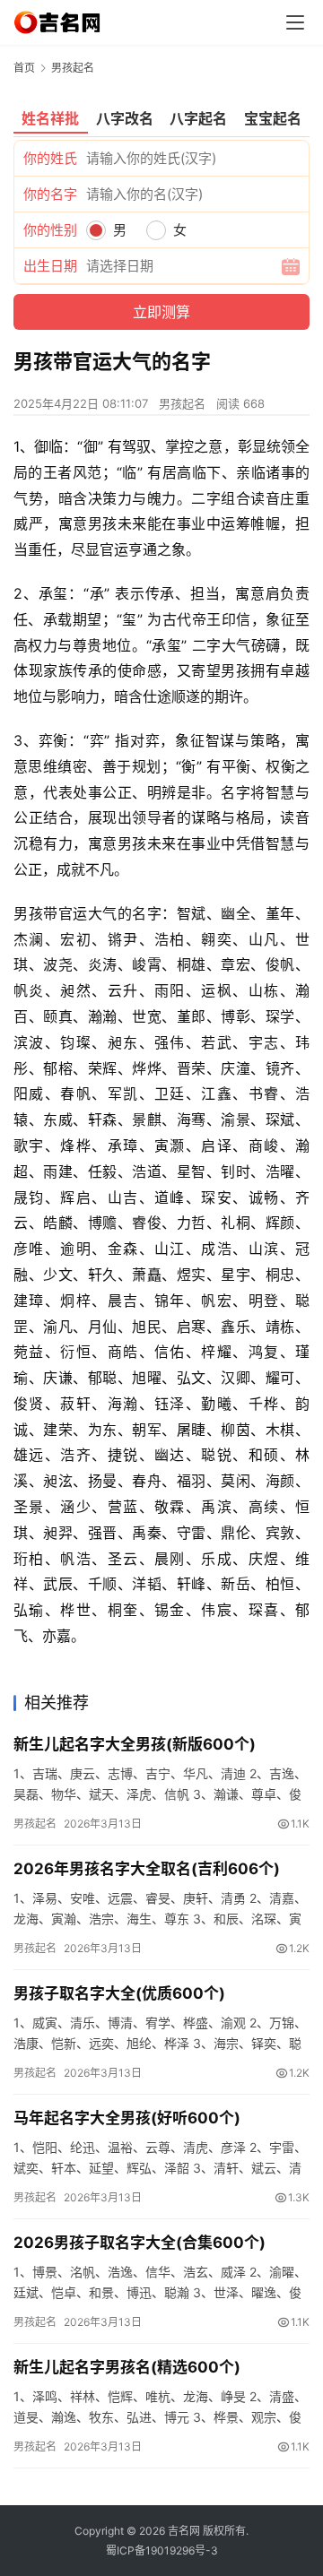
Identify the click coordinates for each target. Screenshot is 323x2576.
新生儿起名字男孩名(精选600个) (127, 2367)
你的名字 (50, 194)
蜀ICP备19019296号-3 (162, 2550)
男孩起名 (182, 403)
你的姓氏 (50, 158)
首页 (24, 68)
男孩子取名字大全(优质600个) (119, 1993)
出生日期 (50, 266)
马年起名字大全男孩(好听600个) (127, 2118)
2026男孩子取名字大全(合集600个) (140, 2243)
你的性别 (50, 230)
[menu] (295, 22)
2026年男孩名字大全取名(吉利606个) (147, 1869)
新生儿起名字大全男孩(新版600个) (135, 1744)
